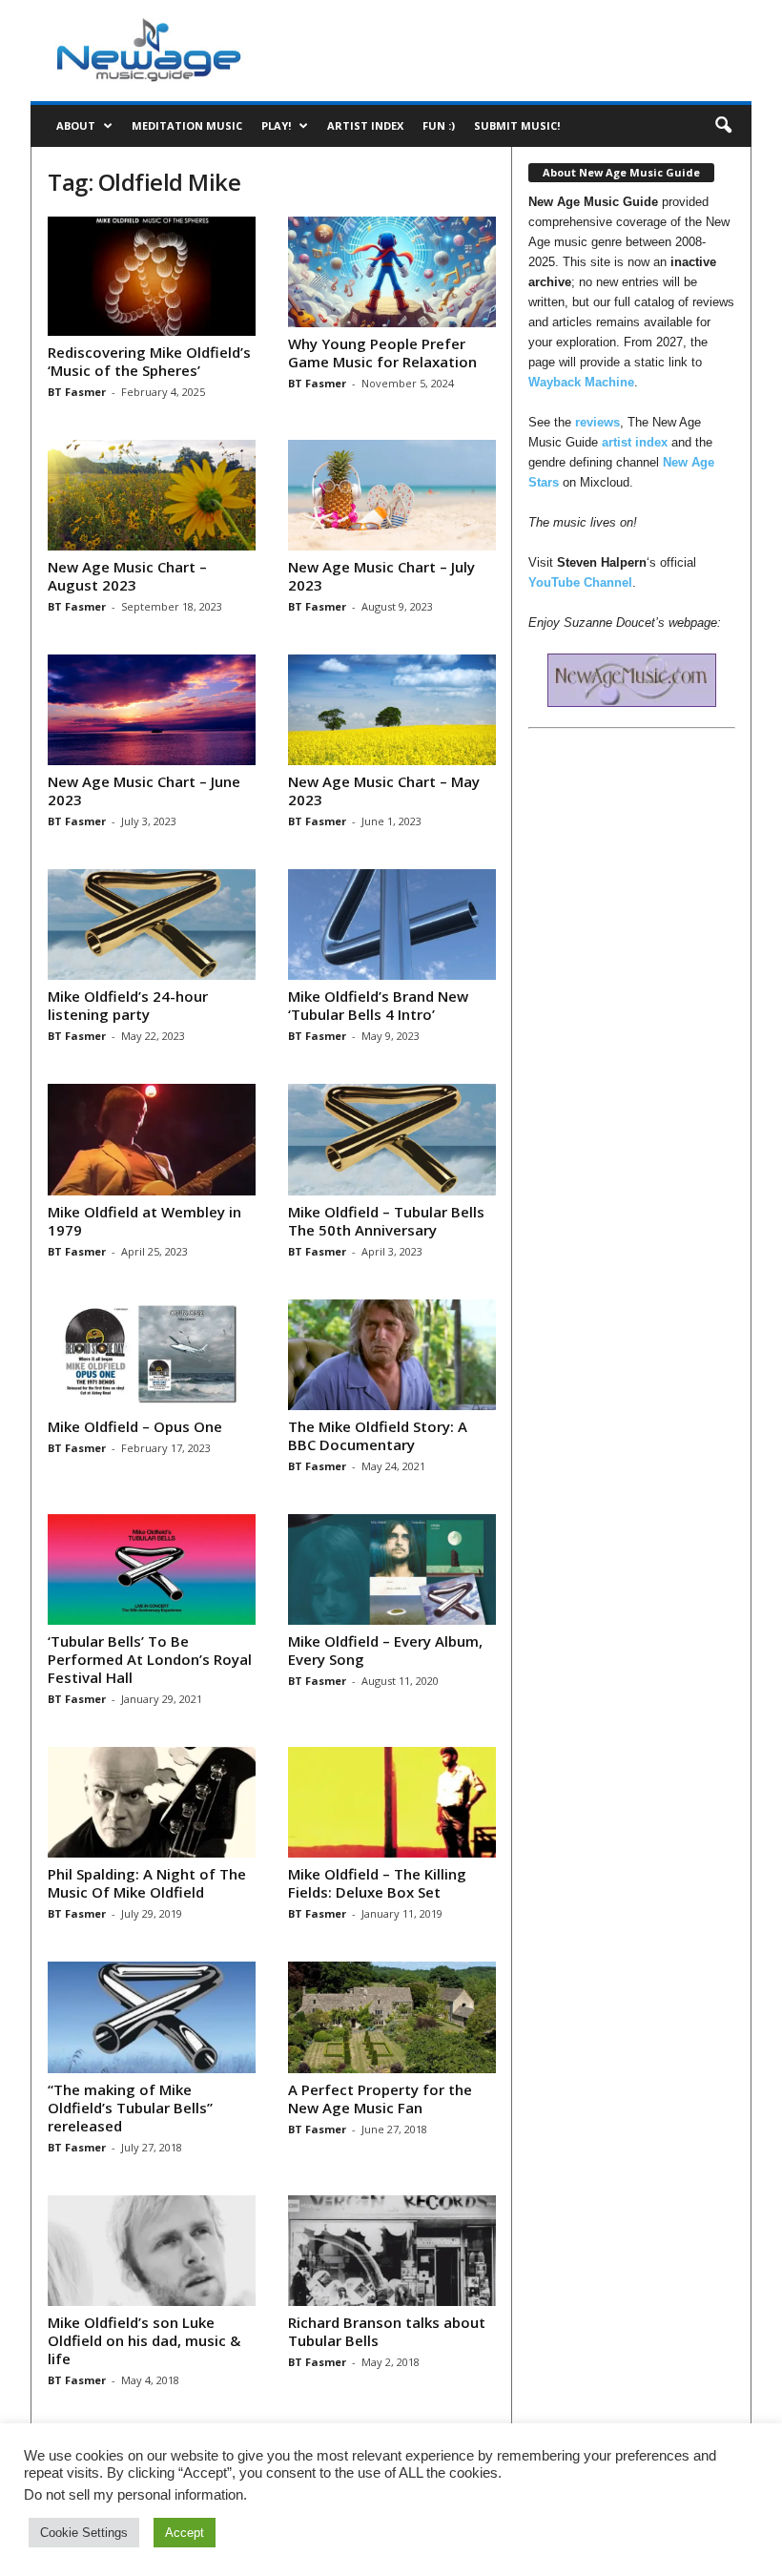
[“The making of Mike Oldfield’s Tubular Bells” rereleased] (152, 2017)
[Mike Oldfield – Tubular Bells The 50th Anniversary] (392, 1139)
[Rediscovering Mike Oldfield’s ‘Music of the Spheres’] (152, 276)
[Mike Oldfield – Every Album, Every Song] (392, 1569)
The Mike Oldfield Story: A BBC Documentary (378, 1435)
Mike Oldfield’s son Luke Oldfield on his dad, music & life (144, 2340)
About (76, 125)
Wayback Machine (581, 382)
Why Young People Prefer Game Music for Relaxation (382, 353)
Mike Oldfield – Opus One (135, 1426)
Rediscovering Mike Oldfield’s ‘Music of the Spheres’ (149, 361)
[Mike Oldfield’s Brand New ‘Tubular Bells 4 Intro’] (392, 924)
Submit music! (517, 125)
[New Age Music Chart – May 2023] (392, 710)
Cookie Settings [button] (84, 2533)
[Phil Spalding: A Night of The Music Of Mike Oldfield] (152, 1802)
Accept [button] (185, 2533)
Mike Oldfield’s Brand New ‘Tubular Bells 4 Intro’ (378, 1005)
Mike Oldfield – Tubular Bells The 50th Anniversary (386, 1221)
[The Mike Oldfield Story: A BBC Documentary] (392, 1355)
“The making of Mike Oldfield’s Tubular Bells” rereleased (130, 2108)
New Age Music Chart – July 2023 (381, 576)
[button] (723, 126)
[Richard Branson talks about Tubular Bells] (392, 2251)
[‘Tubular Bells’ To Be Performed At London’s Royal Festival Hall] (152, 1569)
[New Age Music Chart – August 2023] (152, 495)
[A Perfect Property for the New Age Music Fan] (392, 2017)
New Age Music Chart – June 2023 (144, 790)
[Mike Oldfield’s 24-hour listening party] (152, 924)
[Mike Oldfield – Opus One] (152, 1355)
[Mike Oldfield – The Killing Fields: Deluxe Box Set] (392, 1802)
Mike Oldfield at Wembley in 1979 (144, 1221)
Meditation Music (187, 125)
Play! (276, 125)
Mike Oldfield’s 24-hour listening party (128, 1005)
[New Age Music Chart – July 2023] (392, 495)
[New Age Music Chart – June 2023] (152, 710)
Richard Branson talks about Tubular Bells (387, 2331)
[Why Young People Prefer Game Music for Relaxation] (392, 272)
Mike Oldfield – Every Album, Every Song (385, 1650)
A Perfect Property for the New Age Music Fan (380, 2098)
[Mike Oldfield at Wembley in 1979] (152, 1139)
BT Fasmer (77, 392)
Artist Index (365, 125)
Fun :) (439, 125)
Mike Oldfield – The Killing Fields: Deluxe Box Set (377, 1883)
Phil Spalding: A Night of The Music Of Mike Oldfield (147, 1883)
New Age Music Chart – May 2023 (384, 790)
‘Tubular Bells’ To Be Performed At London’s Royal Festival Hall (150, 1659)
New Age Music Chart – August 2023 (127, 576)
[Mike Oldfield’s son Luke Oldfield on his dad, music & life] (152, 2251)
